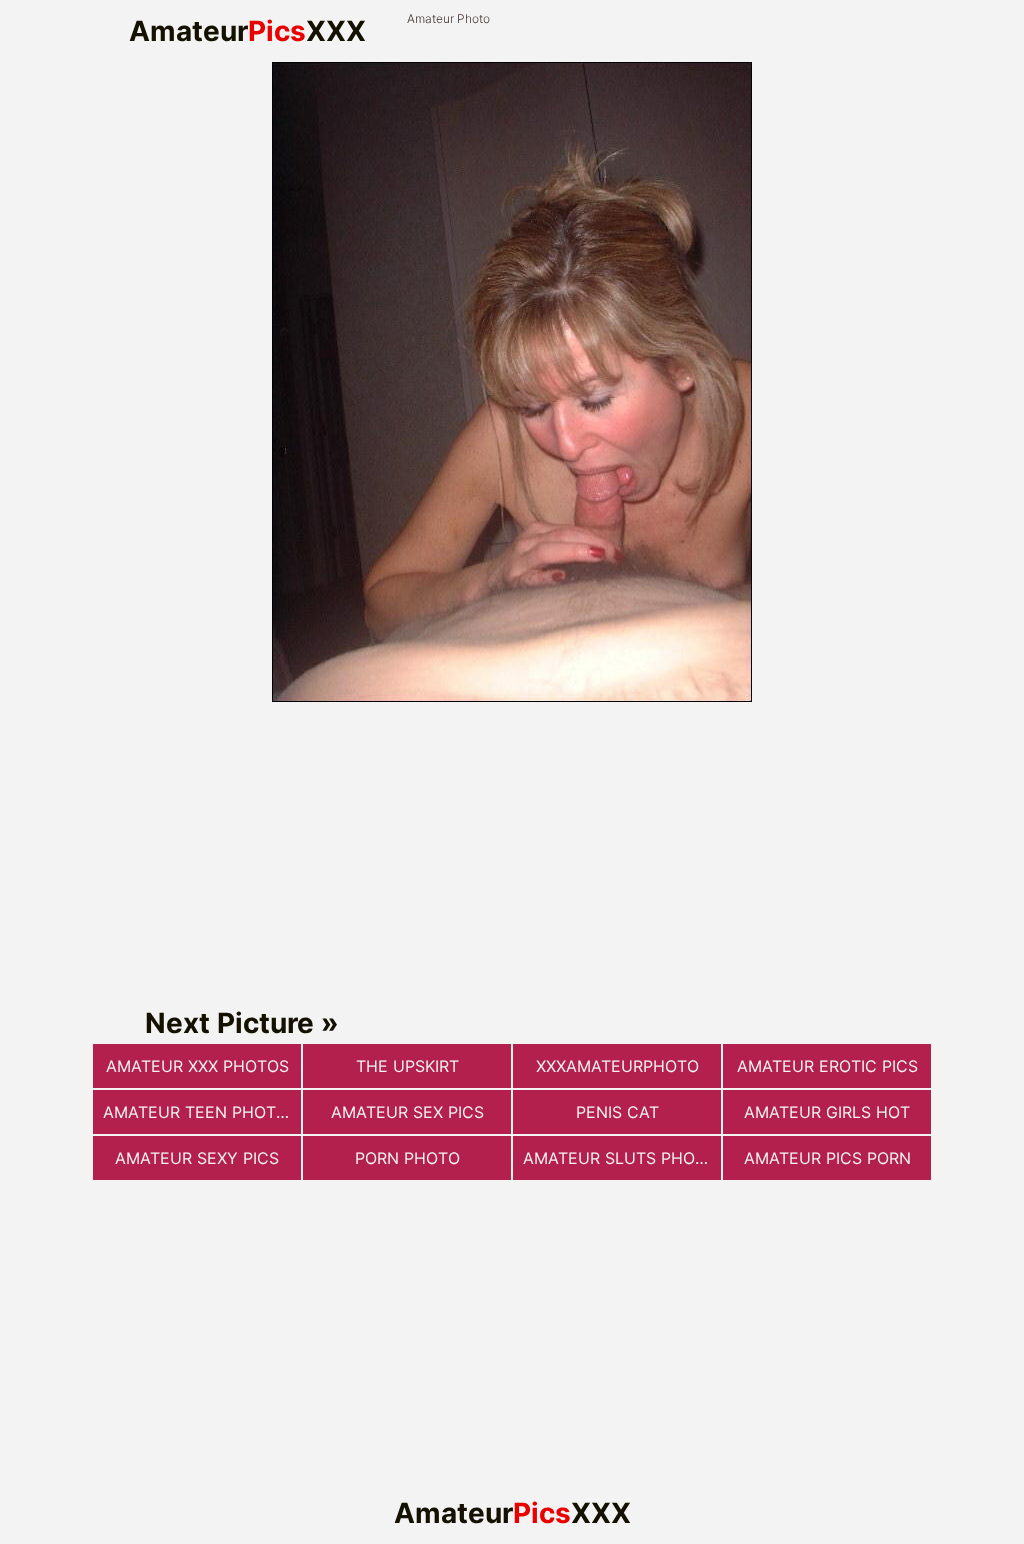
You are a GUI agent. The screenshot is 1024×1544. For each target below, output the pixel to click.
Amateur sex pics (407, 1112)
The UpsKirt (407, 1066)
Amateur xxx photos (197, 1066)
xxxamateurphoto (617, 1066)
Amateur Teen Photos (200, 1112)
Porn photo (407, 1158)
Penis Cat (617, 1112)
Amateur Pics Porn (827, 1158)
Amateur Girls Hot (827, 1112)
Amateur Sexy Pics (197, 1158)
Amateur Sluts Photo (620, 1158)
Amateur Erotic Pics (827, 1066)
